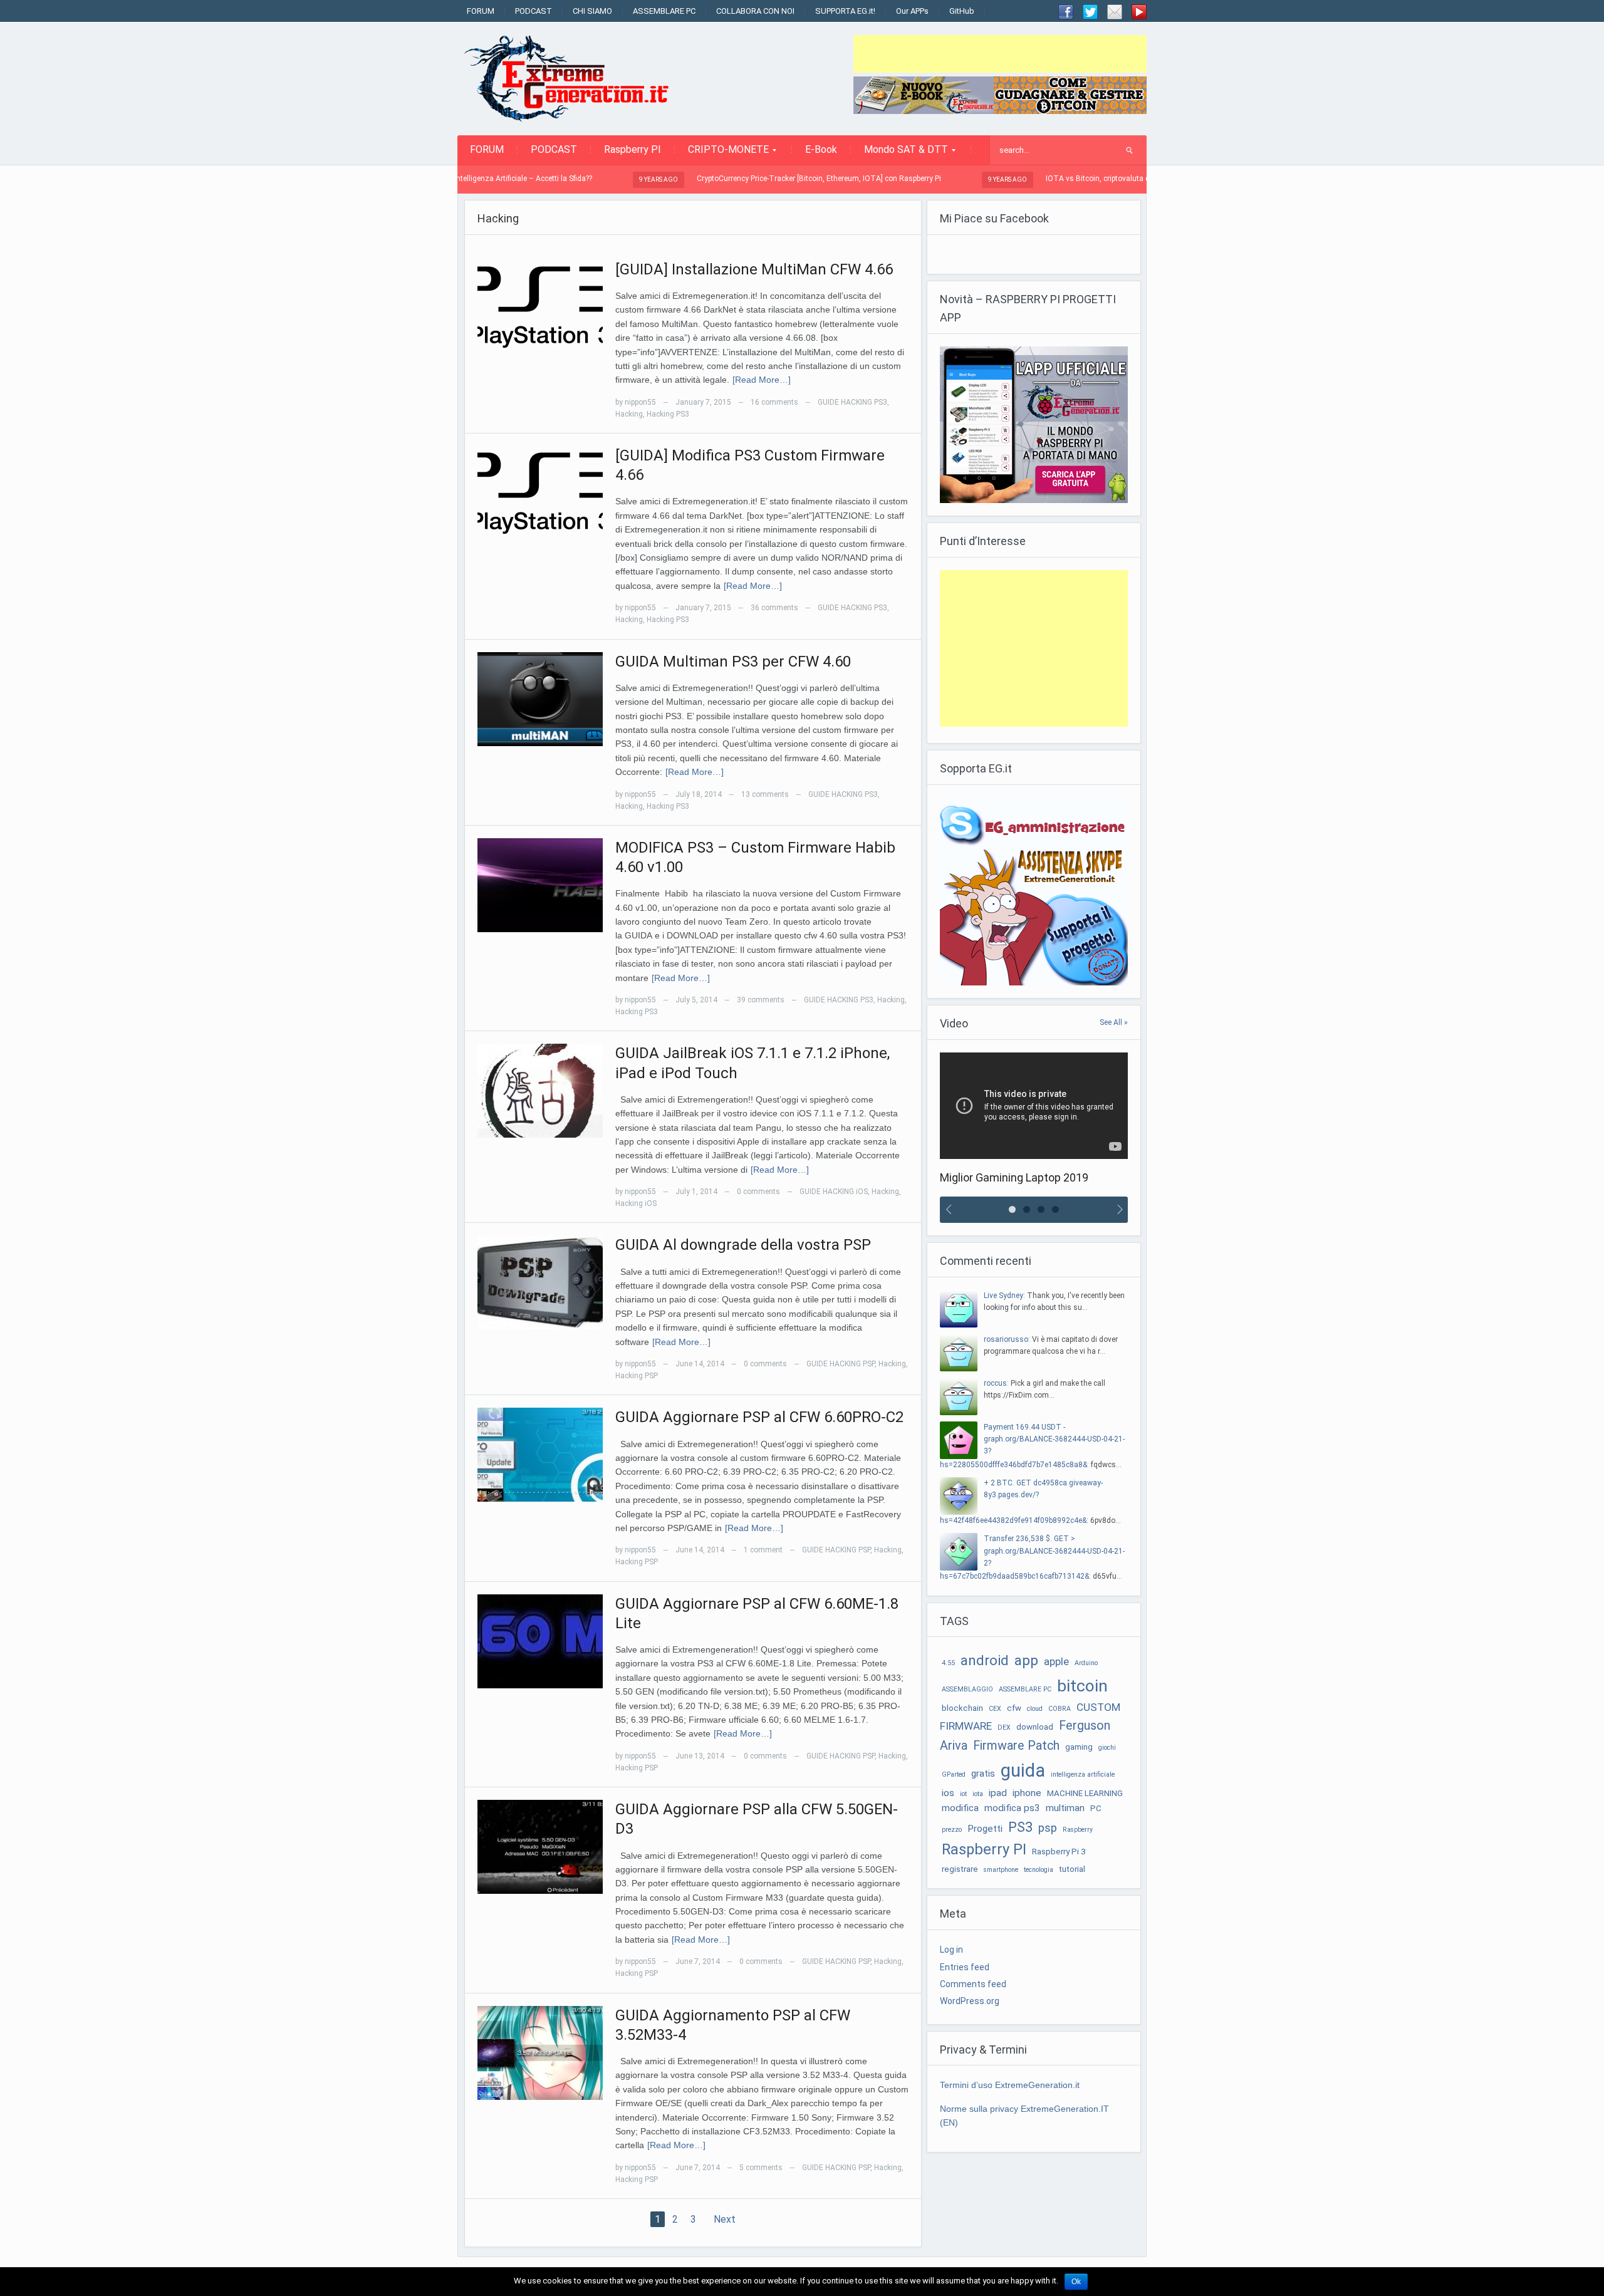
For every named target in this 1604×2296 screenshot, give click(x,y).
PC (1096, 1808)
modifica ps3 (1012, 1808)
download (1035, 1727)
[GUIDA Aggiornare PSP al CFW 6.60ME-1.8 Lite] (540, 1640)
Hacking (629, 414)
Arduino (1086, 1663)
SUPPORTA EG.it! (845, 11)
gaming (1079, 1747)
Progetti (985, 1829)
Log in (951, 1950)
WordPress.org (970, 2001)
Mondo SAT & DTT (900, 153)
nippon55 (640, 402)
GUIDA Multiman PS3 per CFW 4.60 (733, 662)
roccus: (996, 1383)
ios (948, 1793)
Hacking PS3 (668, 414)
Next (725, 2219)
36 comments (774, 608)
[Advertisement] (1000, 54)
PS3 (1020, 1827)
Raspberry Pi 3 (1059, 1852)
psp (1048, 1828)
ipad (998, 1793)
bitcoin (1082, 1686)
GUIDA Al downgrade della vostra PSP (743, 1245)
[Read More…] (762, 380)
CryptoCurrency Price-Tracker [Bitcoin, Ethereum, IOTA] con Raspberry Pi (719, 179)
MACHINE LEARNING (1085, 1793)
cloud (1035, 1709)
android (985, 1660)
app (1026, 1660)
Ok (1076, 2282)
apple (1056, 1661)
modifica (960, 1808)
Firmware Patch (1016, 1746)
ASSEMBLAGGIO (967, 1689)
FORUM (481, 11)
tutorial (1072, 1869)
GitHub (962, 11)
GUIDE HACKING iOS (834, 1192)
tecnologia (1039, 1870)
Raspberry (1078, 1830)
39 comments (761, 1000)
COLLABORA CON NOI (755, 11)
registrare (960, 1869)
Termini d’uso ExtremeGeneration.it (1010, 2085)
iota (978, 1794)
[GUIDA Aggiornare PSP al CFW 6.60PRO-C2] (540, 1454)
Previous (947, 1210)
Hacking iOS (636, 1203)
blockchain (962, 1708)
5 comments (761, 2168)
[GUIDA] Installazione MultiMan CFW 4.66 (754, 269)
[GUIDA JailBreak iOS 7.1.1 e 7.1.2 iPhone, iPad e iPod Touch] (540, 1090)
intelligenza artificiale (1083, 1774)
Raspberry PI (633, 149)
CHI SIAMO (592, 11)
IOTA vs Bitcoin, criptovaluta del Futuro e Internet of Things (1047, 179)
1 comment (763, 1550)
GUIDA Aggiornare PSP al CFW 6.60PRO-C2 (759, 1417)
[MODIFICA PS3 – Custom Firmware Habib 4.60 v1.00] (540, 885)
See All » (1114, 1022)
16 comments (774, 402)
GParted (954, 1774)
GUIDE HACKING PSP (841, 1364)
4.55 (948, 1663)
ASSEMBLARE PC (664, 11)
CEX (995, 1709)
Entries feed (965, 1967)
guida (1023, 1770)
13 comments (765, 794)
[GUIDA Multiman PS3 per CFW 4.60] (540, 698)
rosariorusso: (1007, 1339)
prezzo (952, 1830)
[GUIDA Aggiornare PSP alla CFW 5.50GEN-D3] (540, 1846)
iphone (1027, 1793)
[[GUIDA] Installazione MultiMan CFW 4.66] (540, 306)
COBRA (1060, 1709)
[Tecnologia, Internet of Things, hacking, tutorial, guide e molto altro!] (573, 78)
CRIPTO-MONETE (722, 153)
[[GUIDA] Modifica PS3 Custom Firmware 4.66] (540, 492)
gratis (983, 1774)
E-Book (821, 149)
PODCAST (534, 11)
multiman (1065, 1808)
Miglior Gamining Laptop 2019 (1014, 1177)
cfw (1014, 1708)
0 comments (758, 1192)
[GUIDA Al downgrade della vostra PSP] (540, 1282)
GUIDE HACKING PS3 (852, 402)
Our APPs (912, 11)
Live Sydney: (1004, 1296)
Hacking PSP (637, 1376)
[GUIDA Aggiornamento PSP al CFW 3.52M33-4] (540, 2052)
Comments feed (973, 1984)
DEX (1004, 1727)
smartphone (1001, 1870)
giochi (1107, 1748)
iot (963, 1794)
